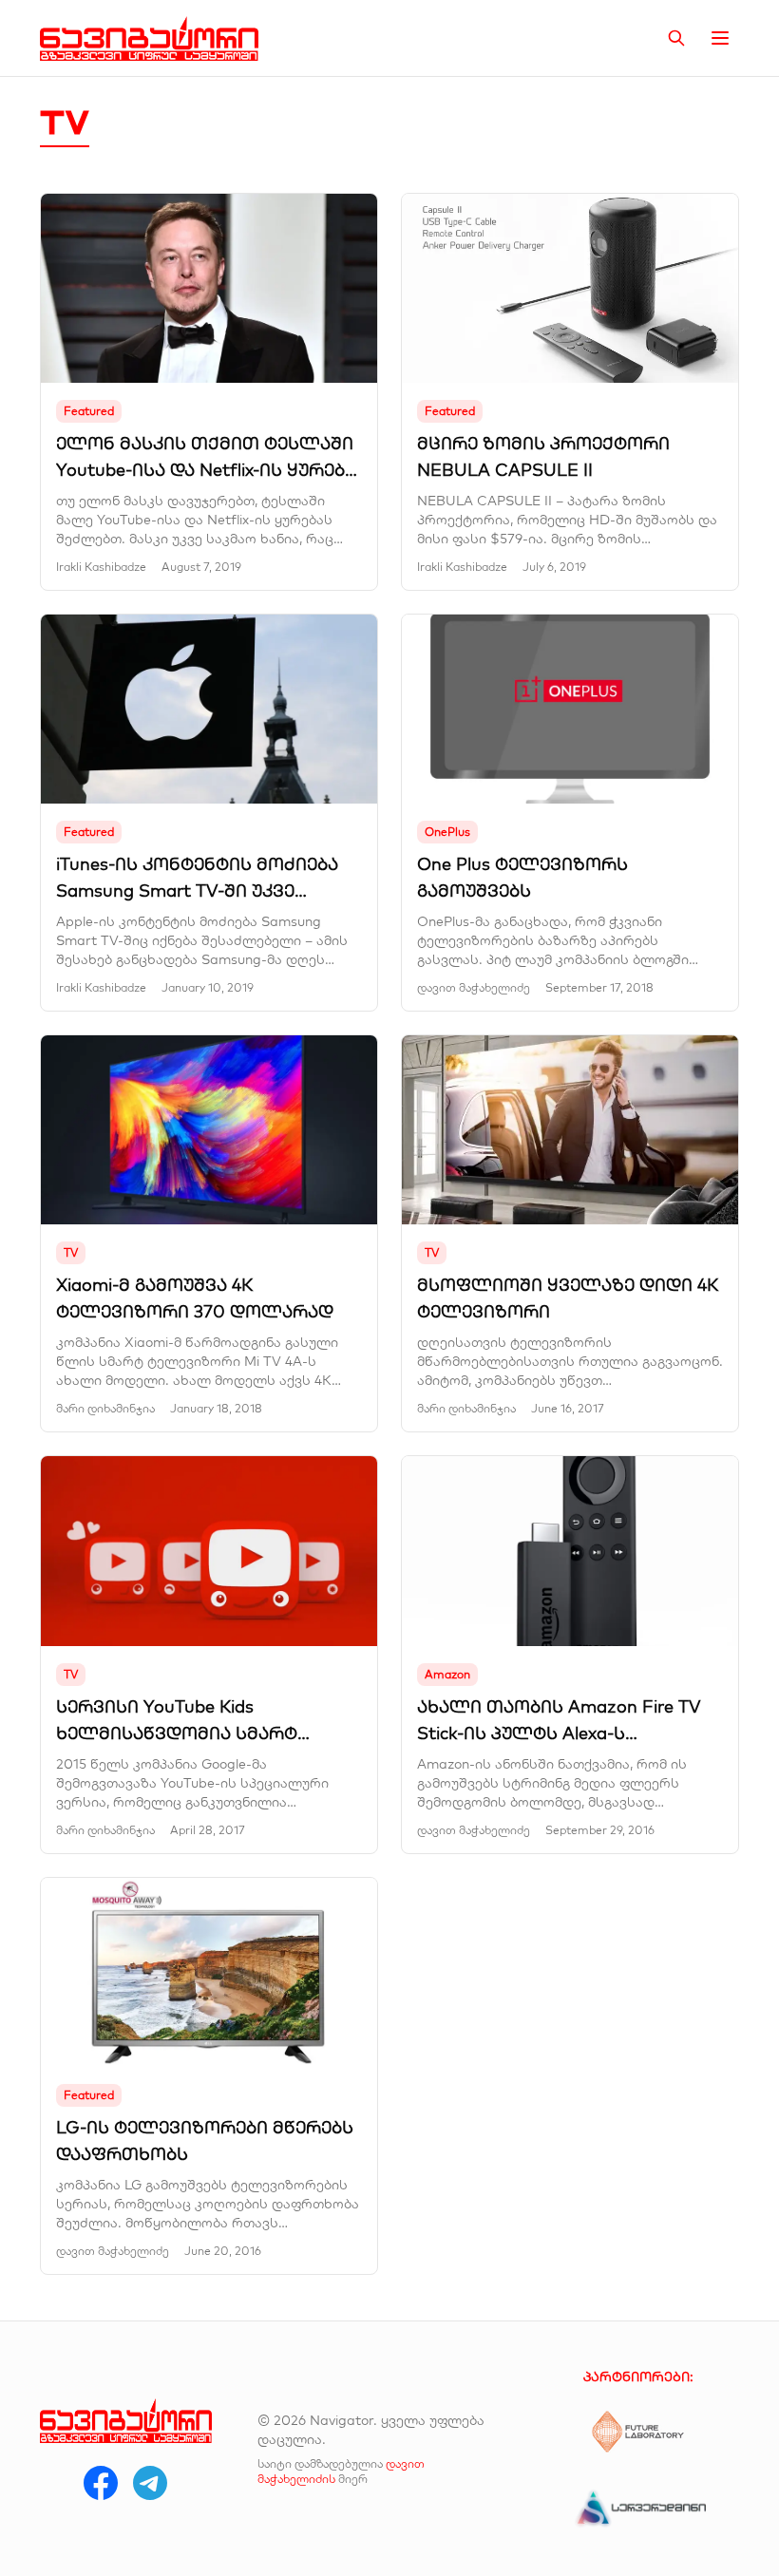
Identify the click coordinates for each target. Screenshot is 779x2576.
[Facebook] (101, 2483)
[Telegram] (150, 2483)
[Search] (676, 38)
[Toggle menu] (720, 38)
